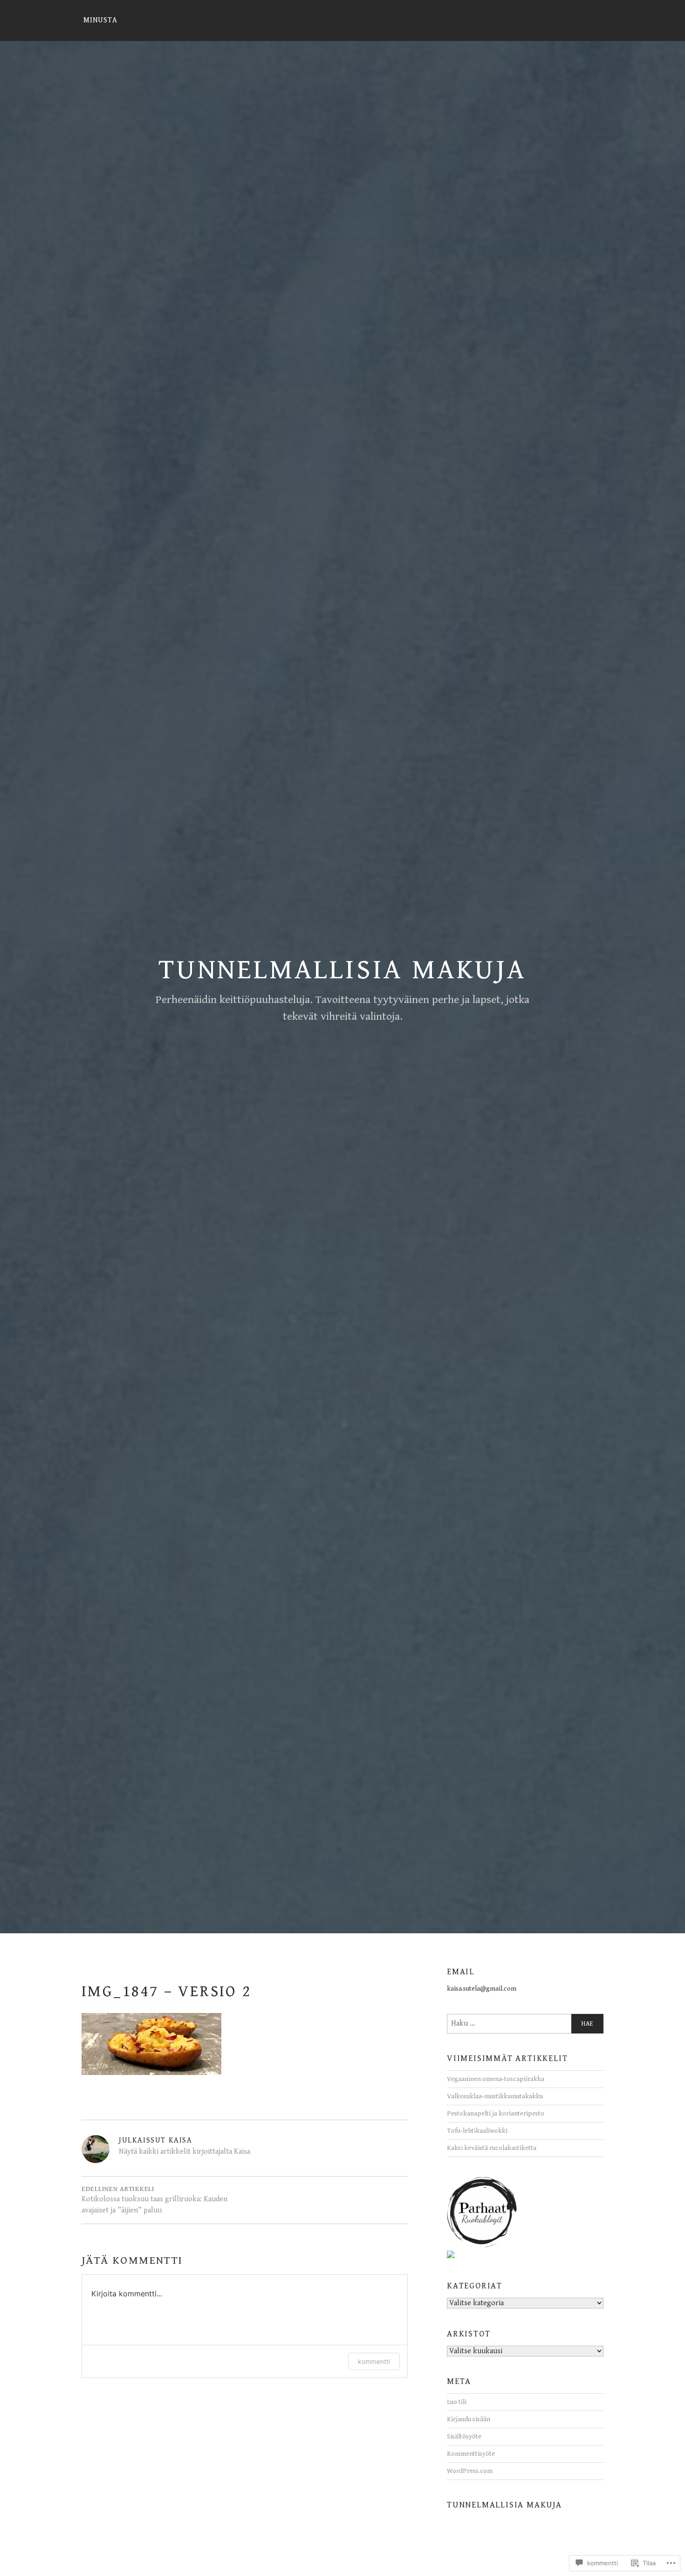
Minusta (100, 20)
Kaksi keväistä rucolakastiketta (492, 2148)
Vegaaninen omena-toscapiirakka (496, 2079)
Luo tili (457, 2402)
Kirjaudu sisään (469, 2419)
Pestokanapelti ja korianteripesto (496, 2113)
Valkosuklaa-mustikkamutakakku (495, 2096)
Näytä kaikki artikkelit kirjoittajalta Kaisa (185, 2152)
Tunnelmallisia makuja (342, 970)
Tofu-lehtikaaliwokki (477, 2131)
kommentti (374, 2361)
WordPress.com (470, 2471)
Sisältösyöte (464, 2436)
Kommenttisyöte (471, 2454)
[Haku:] (525, 2024)
